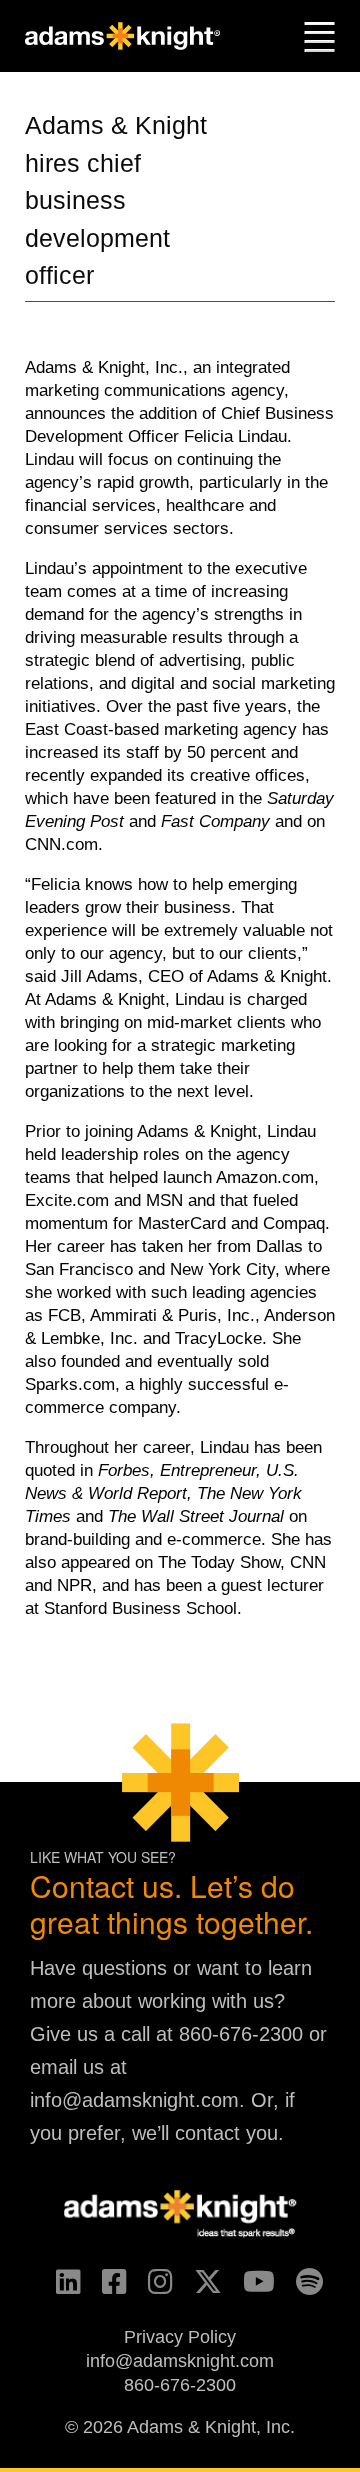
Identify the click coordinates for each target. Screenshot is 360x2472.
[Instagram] (151, 2288)
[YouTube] (250, 2288)
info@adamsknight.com (134, 2100)
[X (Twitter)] (199, 2288)
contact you (226, 2133)
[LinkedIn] (59, 2288)
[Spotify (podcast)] (300, 2288)
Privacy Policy (180, 2337)
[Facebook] (105, 2288)
